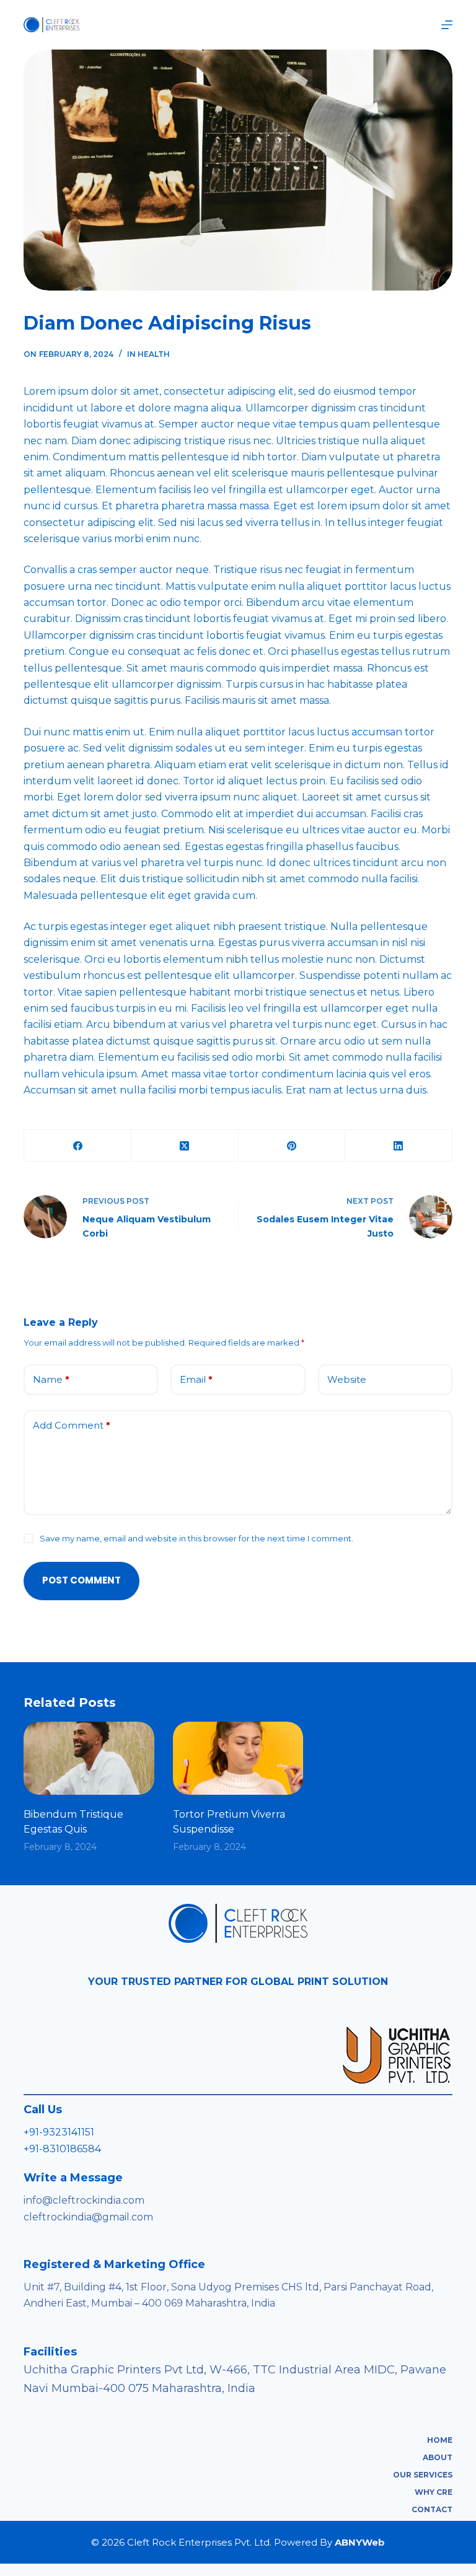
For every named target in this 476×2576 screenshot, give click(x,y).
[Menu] (447, 25)
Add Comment (72, 1425)
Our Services (423, 2475)
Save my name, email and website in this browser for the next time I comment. (196, 1538)
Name (51, 1379)
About (438, 2457)
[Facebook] (78, 1146)
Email (196, 1379)
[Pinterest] (292, 1146)
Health (154, 354)
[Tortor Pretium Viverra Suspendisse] (238, 1758)
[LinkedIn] (399, 1146)
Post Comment (82, 1580)
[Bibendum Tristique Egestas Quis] (89, 1758)
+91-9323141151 (59, 2132)
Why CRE (434, 2492)
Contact (432, 2509)
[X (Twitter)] (185, 1146)
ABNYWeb (360, 2542)
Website (347, 1379)
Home (440, 2440)
